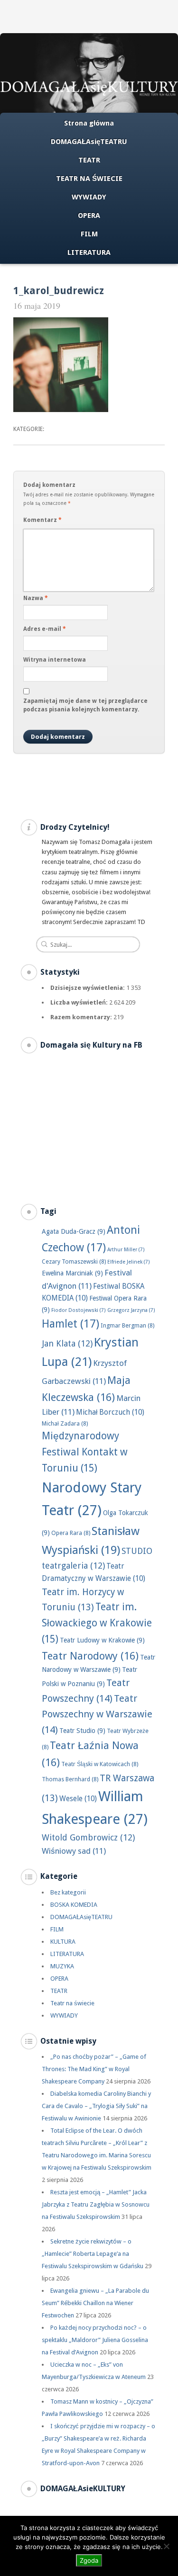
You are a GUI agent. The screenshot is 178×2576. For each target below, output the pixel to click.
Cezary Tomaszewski (74, 1261)
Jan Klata (67, 1343)
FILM (89, 234)
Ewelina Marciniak (72, 1273)
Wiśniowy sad (74, 1851)
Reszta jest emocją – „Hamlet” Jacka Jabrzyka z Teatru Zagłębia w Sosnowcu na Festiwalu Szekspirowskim (96, 2204)
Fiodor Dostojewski (79, 1310)
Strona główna (89, 123)
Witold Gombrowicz (88, 1837)
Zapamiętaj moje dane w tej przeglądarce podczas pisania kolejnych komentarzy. (85, 705)
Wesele (78, 1799)
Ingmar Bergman (127, 1325)
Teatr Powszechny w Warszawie (97, 1714)
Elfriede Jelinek (129, 1262)
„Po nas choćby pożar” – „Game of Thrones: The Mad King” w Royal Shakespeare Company (94, 2069)
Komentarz (42, 520)
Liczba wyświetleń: (80, 1002)
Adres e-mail (45, 629)
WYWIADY (89, 197)
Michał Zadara (65, 1423)
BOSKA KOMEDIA (74, 1905)
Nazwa (36, 598)
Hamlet (70, 1324)
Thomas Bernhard (70, 1779)
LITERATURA (89, 252)
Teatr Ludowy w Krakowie (102, 1640)
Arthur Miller (126, 1250)
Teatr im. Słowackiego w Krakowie (97, 1623)
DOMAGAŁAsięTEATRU (89, 142)
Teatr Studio (82, 1731)
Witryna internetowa (55, 660)
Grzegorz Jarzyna (131, 1310)
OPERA (89, 215)
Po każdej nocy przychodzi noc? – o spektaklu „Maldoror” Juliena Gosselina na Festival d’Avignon (95, 2340)
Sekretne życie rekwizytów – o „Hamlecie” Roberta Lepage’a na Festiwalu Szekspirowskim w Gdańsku (93, 2254)
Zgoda (89, 2560)
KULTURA (63, 1942)
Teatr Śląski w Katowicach (100, 1764)
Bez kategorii (68, 1892)
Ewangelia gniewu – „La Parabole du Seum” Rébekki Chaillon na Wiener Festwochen (95, 2303)
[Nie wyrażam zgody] (166, 2546)
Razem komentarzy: (82, 1017)
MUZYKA (62, 1966)
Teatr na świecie (72, 2003)
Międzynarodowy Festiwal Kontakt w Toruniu (85, 1452)
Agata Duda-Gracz (74, 1231)
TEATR (89, 160)
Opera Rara (71, 1533)
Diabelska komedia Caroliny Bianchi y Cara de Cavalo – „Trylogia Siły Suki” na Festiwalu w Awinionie (96, 2106)
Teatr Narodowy (90, 1656)
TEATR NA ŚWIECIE (89, 179)
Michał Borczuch (110, 1412)
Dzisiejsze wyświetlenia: (88, 988)
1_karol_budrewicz (59, 291)
